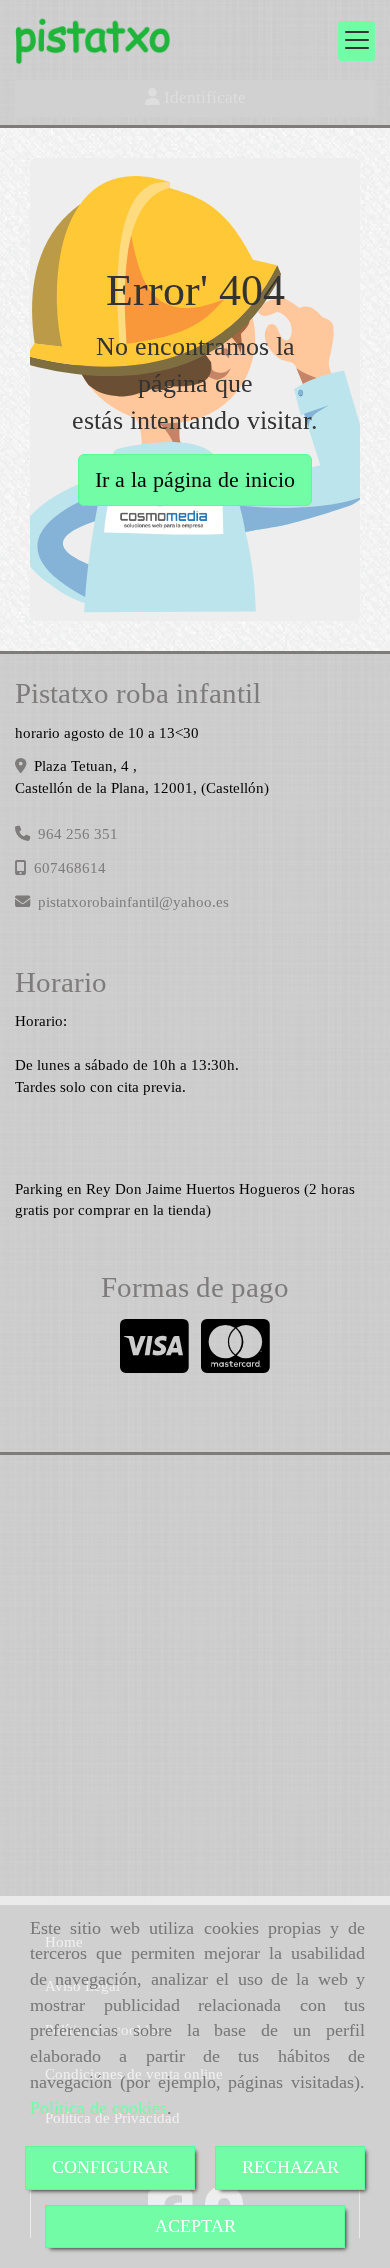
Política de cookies (98, 2108)
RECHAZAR (290, 2167)
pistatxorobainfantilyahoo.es (133, 901)
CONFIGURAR (110, 2167)
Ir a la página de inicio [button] (195, 479)
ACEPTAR (195, 2226)
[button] (195, 98)
